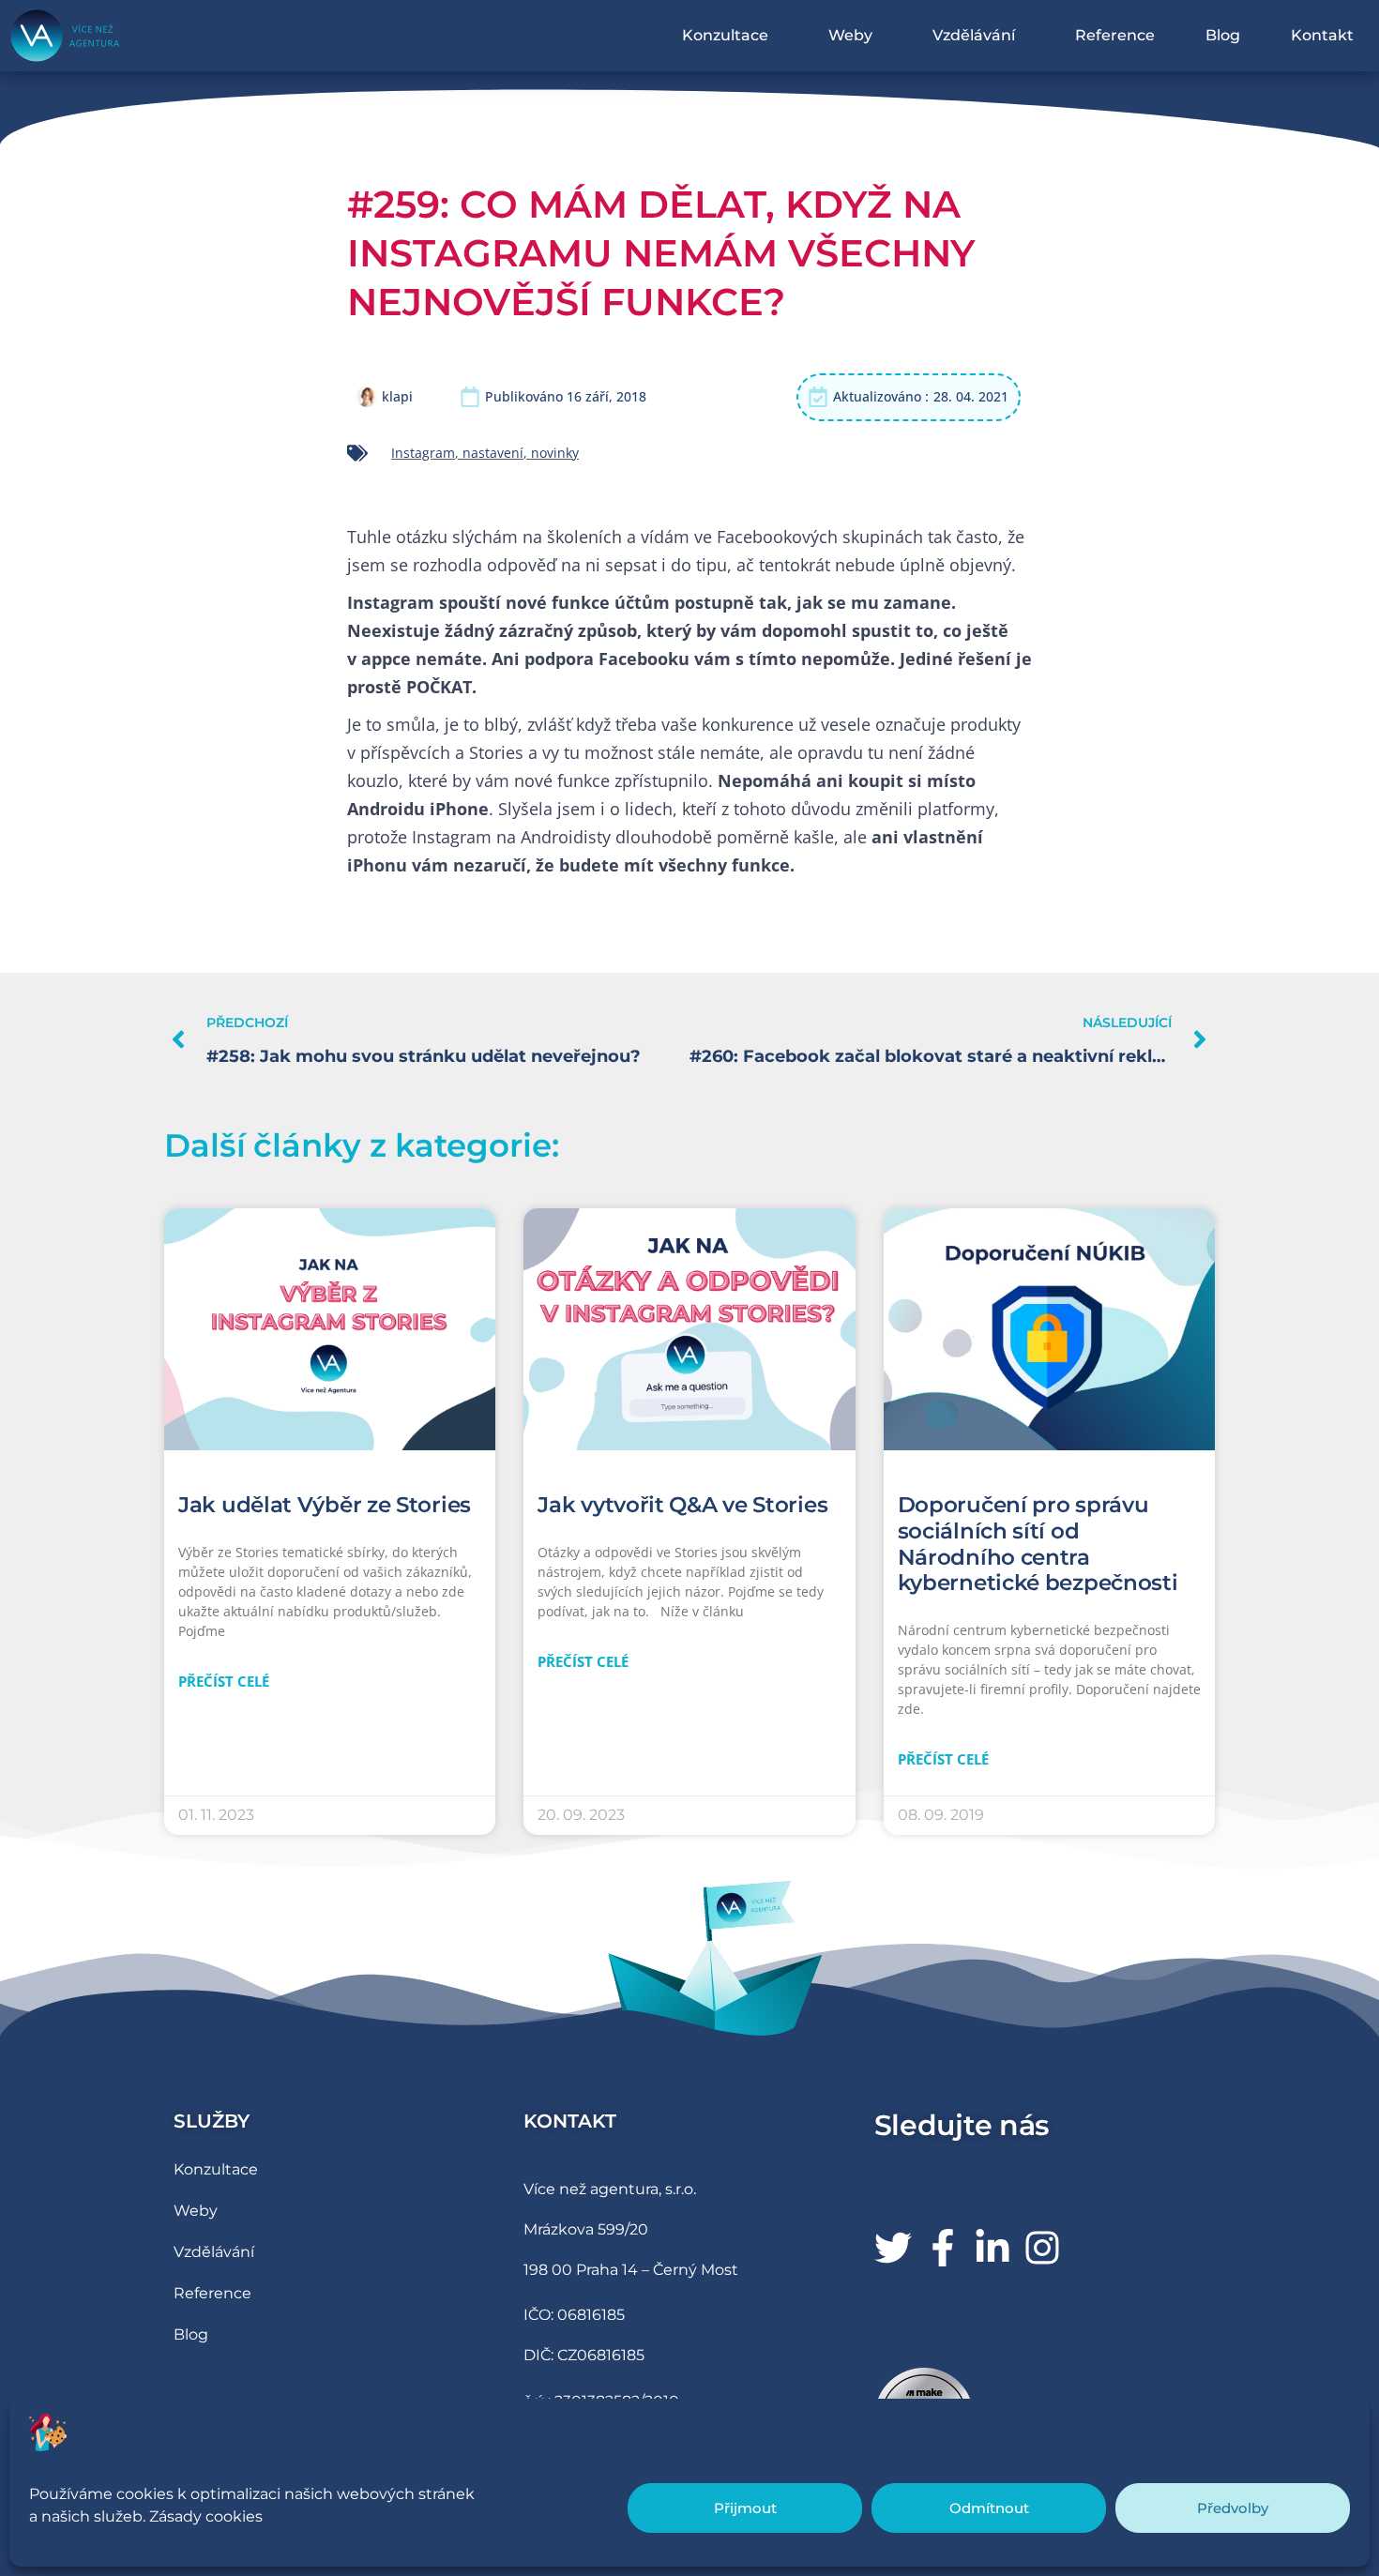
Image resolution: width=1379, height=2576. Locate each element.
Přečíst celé (224, 1681)
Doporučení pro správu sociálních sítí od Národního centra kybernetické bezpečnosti (1038, 1544)
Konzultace (725, 35)
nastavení (493, 453)
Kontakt (1322, 35)
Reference (1115, 35)
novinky (555, 453)
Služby (212, 2121)
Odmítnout (989, 2508)
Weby (850, 35)
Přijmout (745, 2508)
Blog (1223, 35)
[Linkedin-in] (993, 2248)
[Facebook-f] (943, 2248)
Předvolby (1233, 2508)
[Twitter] (893, 2248)
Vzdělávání (974, 35)
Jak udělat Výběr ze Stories (325, 1505)
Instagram (423, 453)
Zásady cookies (206, 2516)
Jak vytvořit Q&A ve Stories (682, 1505)
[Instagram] (1042, 2248)
